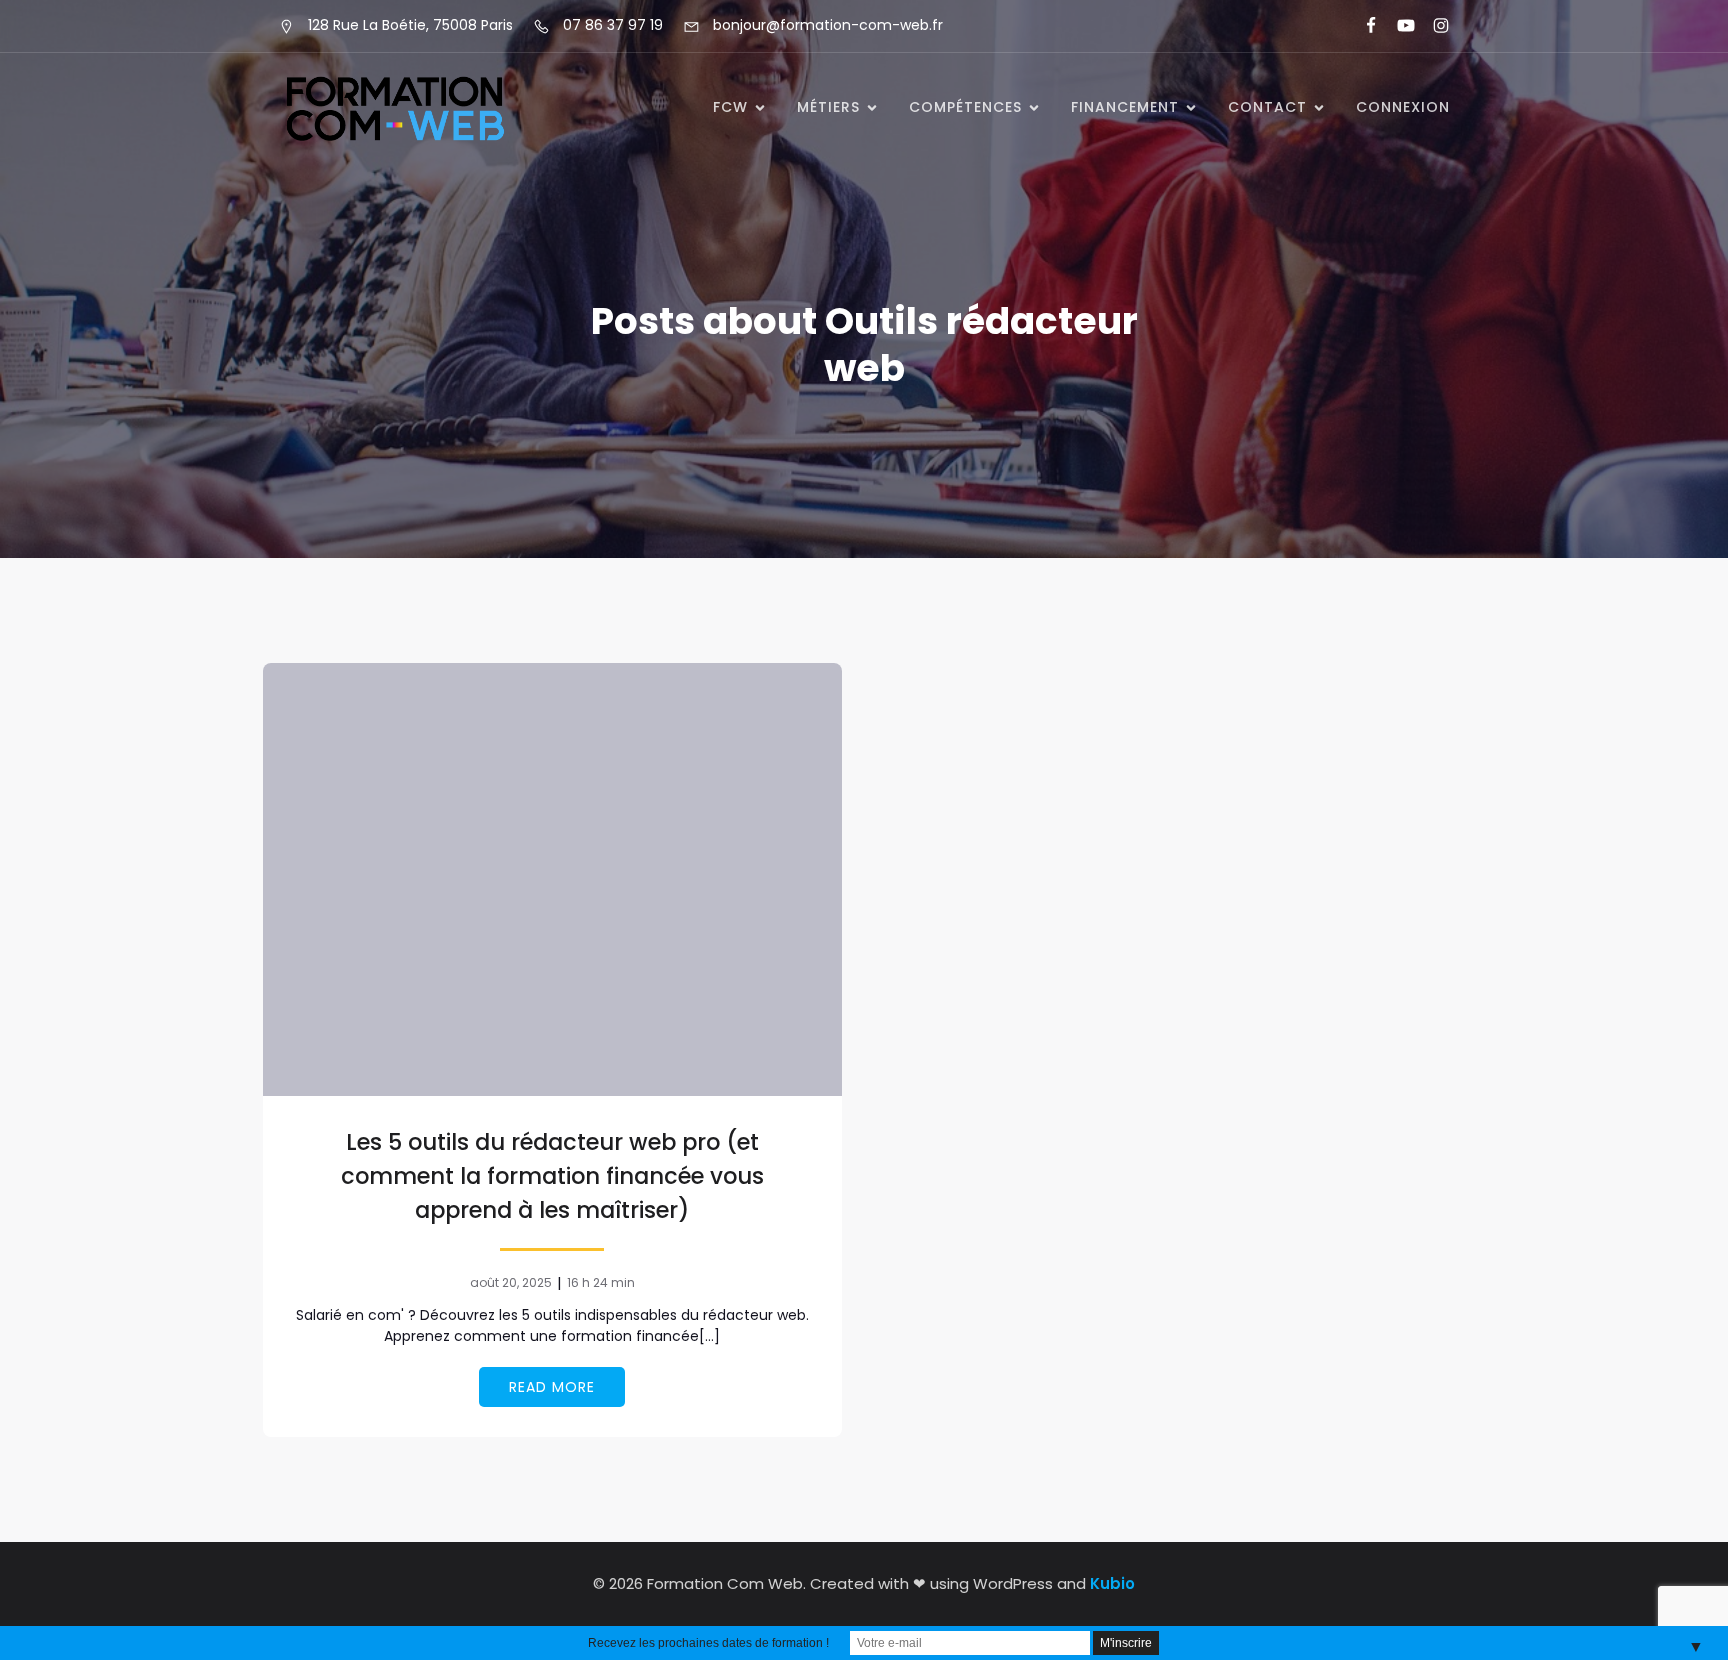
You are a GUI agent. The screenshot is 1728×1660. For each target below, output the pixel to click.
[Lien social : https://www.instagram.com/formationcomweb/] (1432, 26)
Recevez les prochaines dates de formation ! (708, 1643)
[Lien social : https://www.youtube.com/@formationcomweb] (1397, 26)
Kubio (1112, 1583)
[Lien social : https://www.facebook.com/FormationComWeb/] (1362, 26)
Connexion (1403, 107)
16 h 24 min (601, 1282)
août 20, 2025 (511, 1282)
